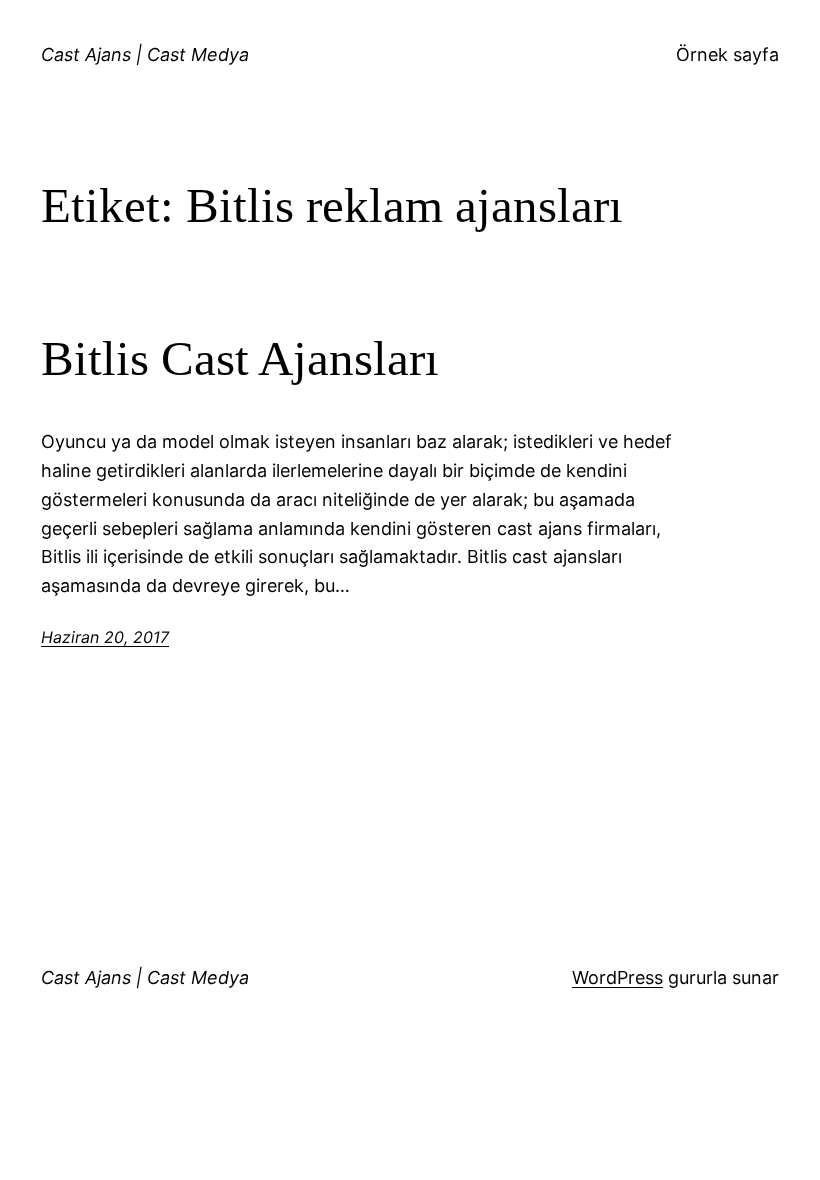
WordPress (617, 977)
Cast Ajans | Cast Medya (145, 54)
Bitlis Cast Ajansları (240, 358)
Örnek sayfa (727, 54)
